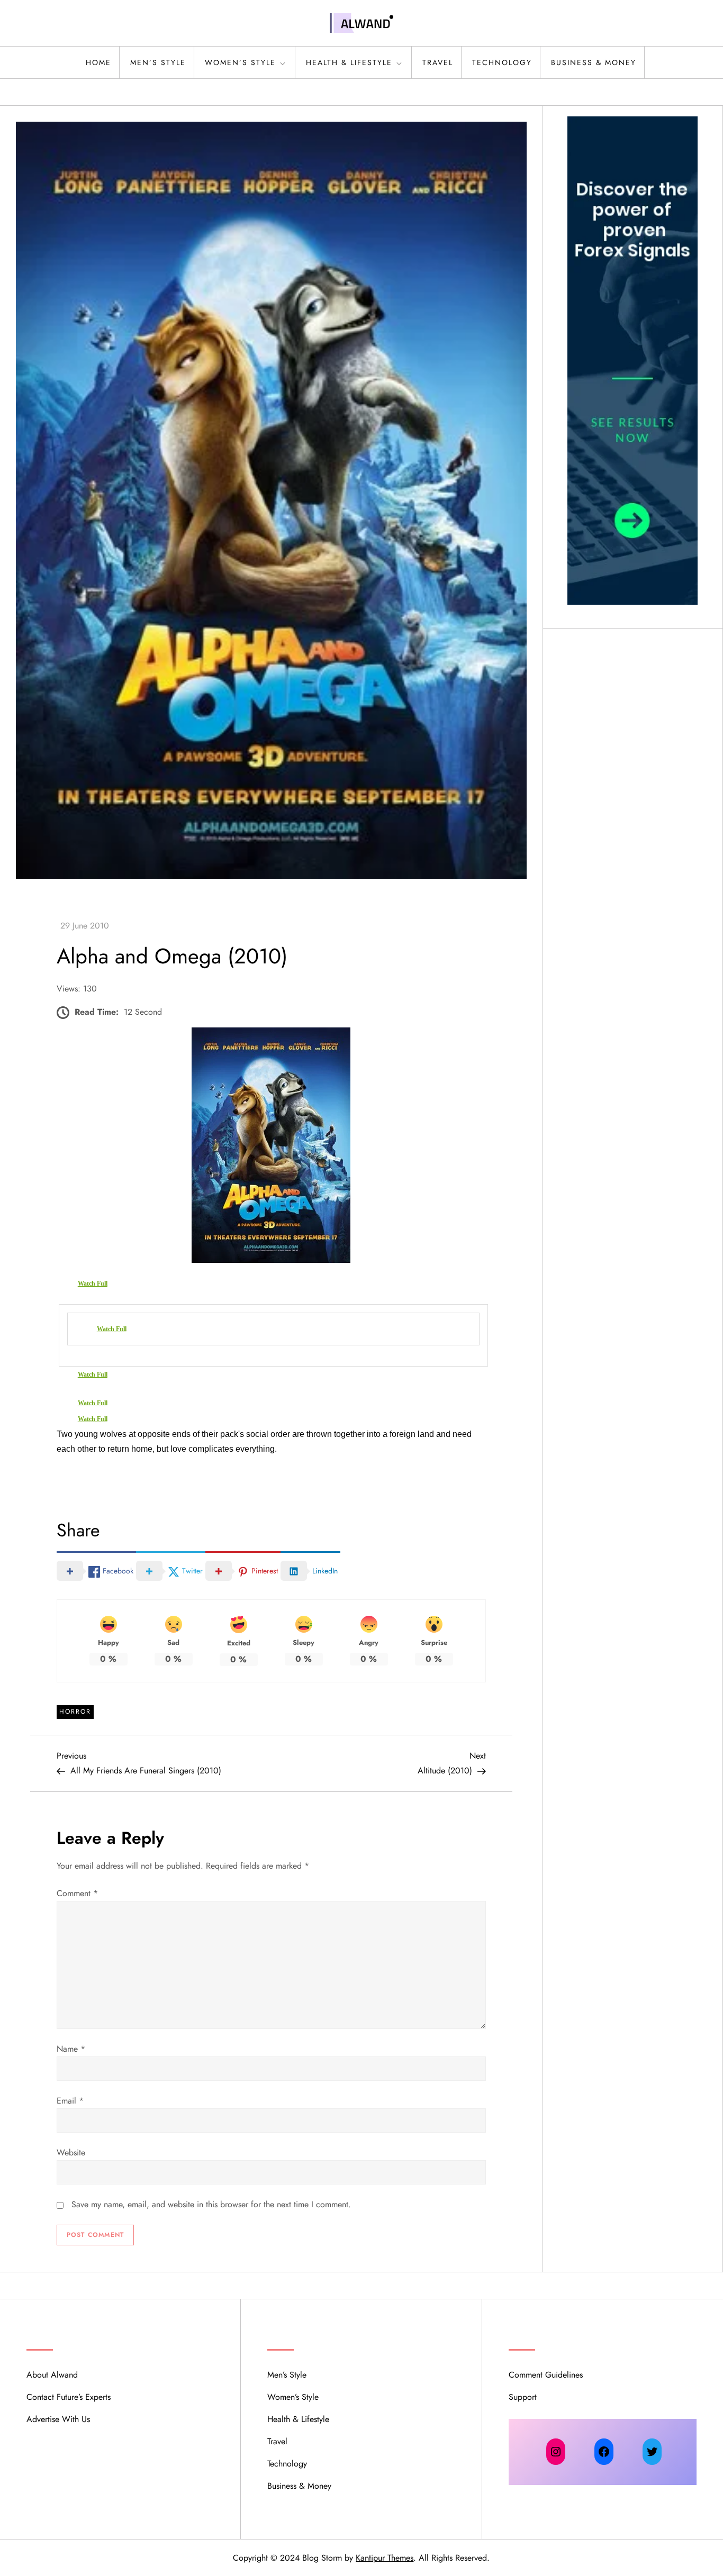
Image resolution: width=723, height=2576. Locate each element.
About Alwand (52, 2375)
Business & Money (594, 62)
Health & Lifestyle (349, 62)
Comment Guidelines (546, 2375)
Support (523, 2397)
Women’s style (240, 62)
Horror (75, 1712)
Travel (438, 62)
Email (70, 2101)
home (98, 62)
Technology (502, 62)
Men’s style (158, 62)
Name (71, 2049)
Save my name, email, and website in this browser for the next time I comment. (211, 2204)
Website (71, 2152)
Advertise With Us (58, 2419)
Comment (77, 1893)
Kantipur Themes (385, 2558)
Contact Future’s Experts (69, 2397)
